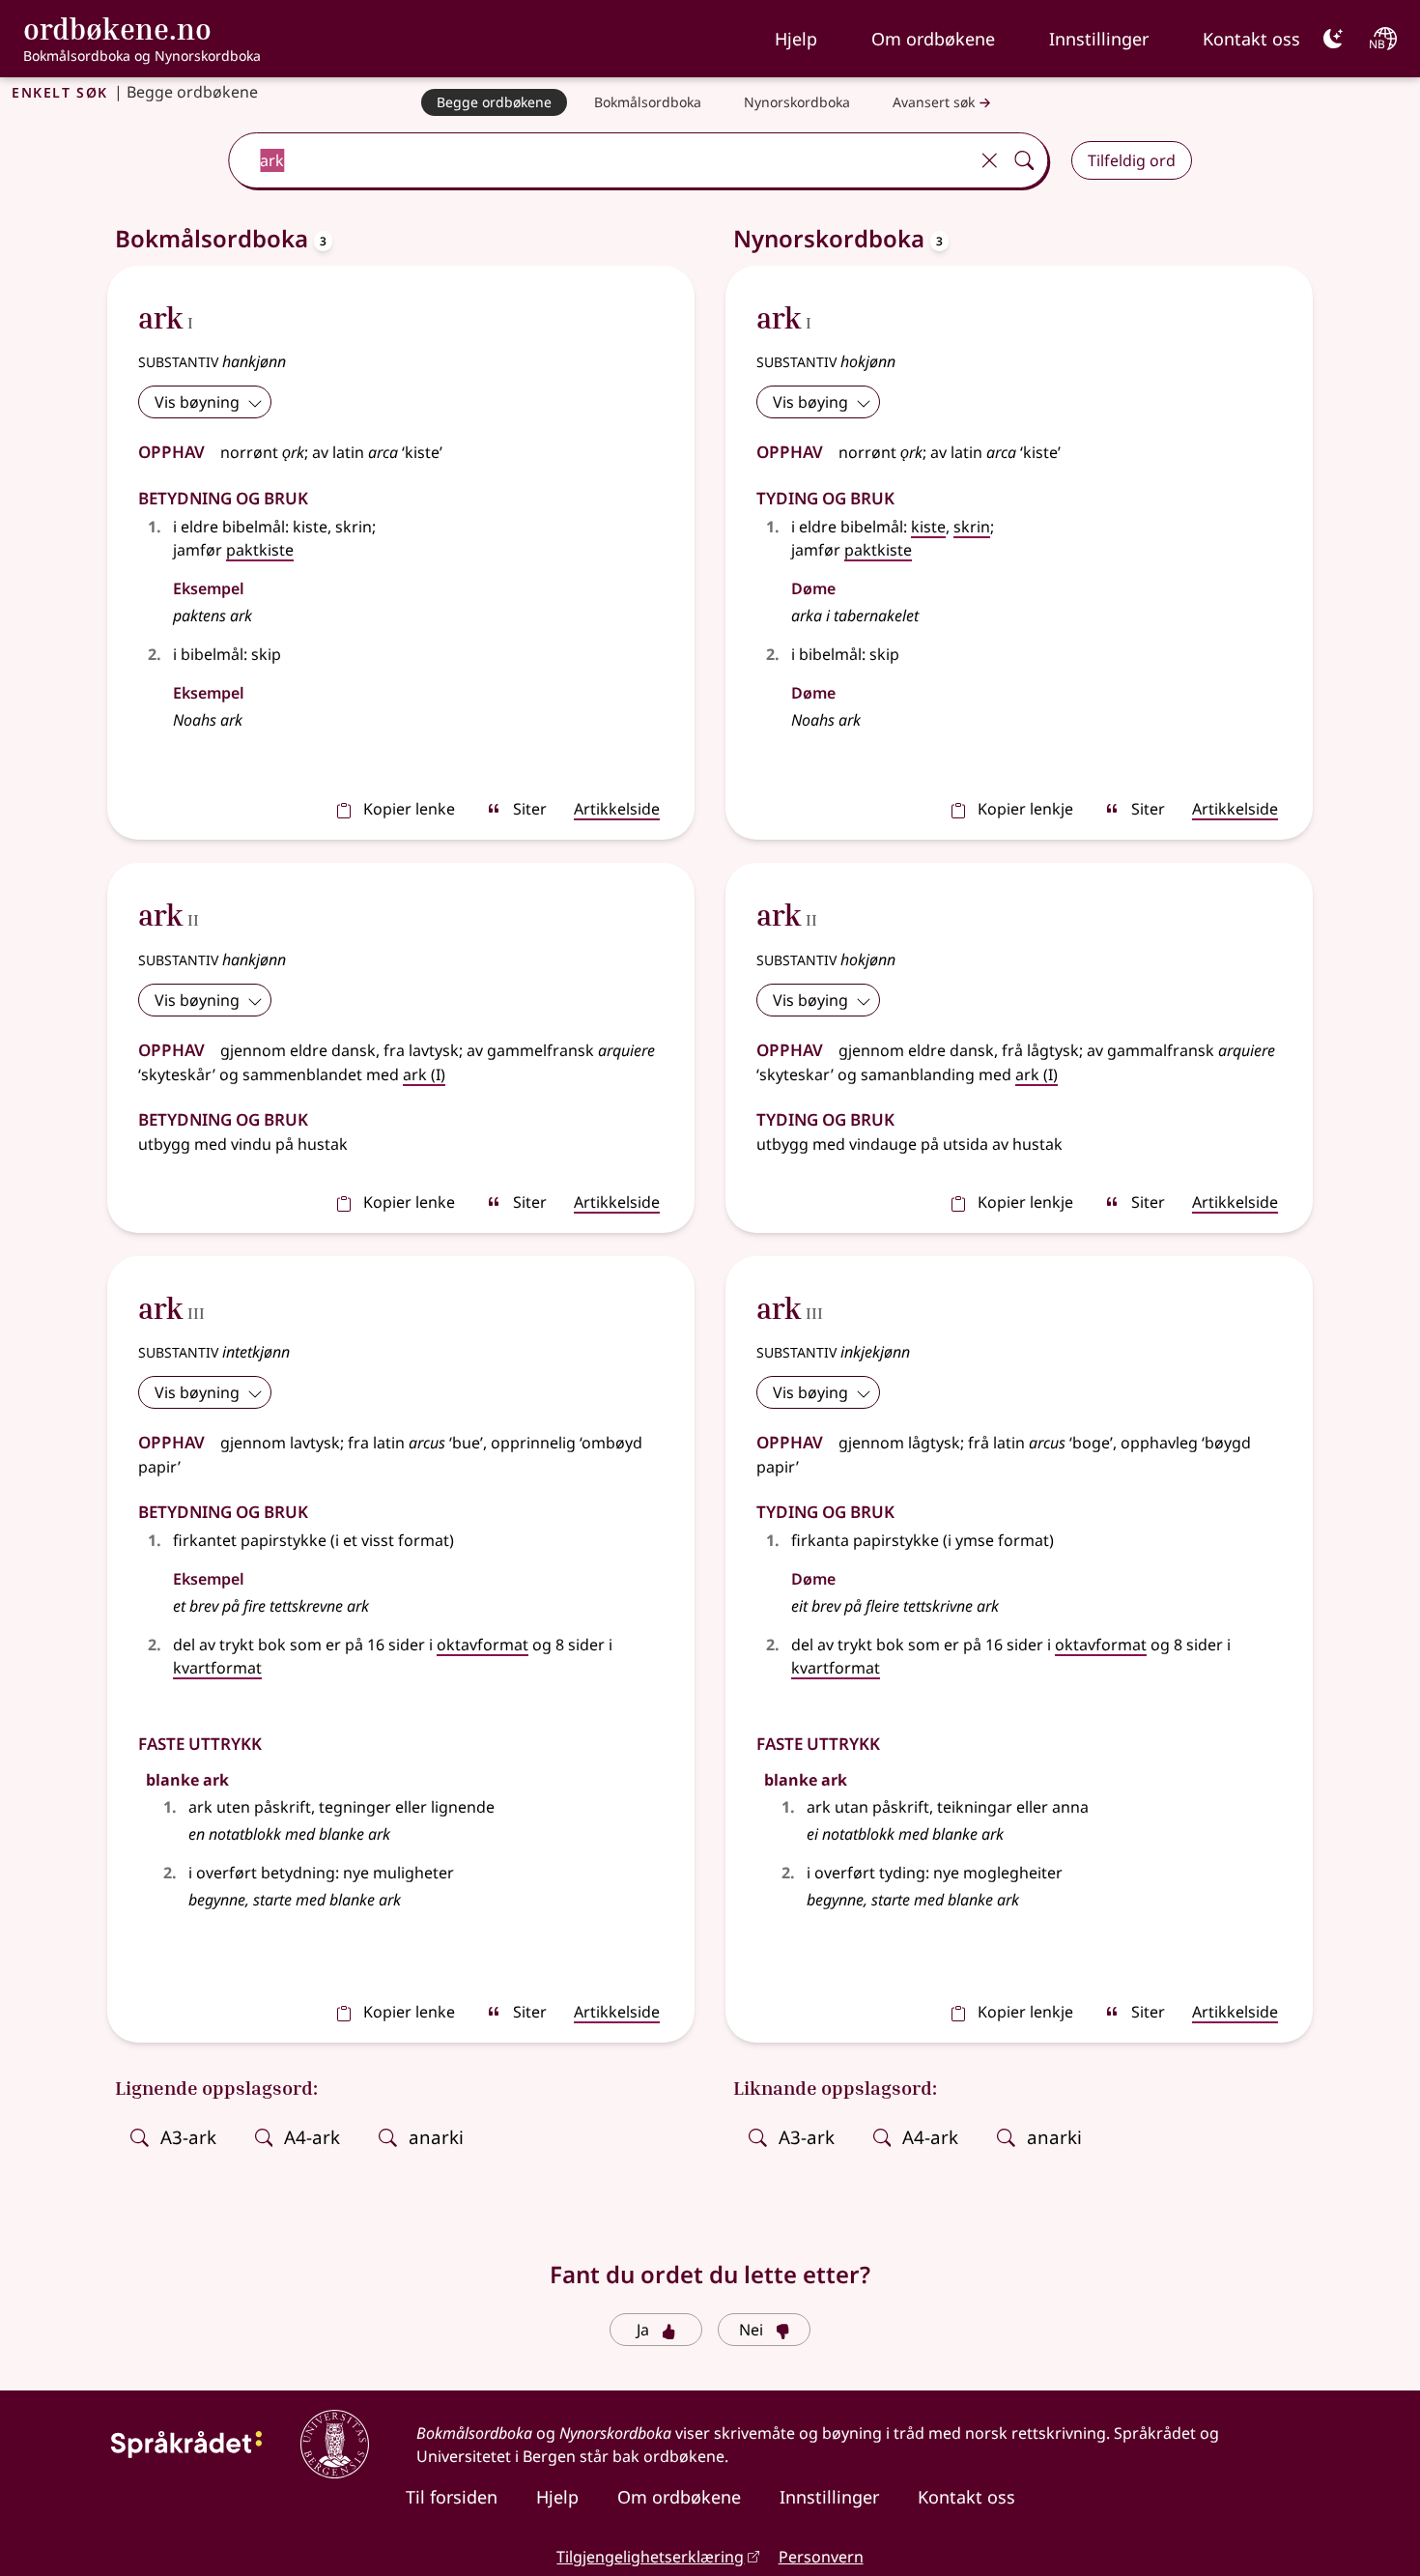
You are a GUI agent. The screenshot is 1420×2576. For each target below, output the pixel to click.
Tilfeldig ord (1132, 160)
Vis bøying (810, 402)
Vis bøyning (197, 402)
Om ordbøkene (933, 39)
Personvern (821, 2557)
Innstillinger (1099, 39)
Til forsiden (452, 2497)
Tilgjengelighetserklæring (650, 2557)
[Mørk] (1333, 39)
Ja (643, 2330)
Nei (751, 2330)
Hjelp (796, 39)
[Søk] (1024, 160)
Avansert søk (934, 102)
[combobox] (600, 160)
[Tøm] (989, 160)
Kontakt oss (1251, 39)
